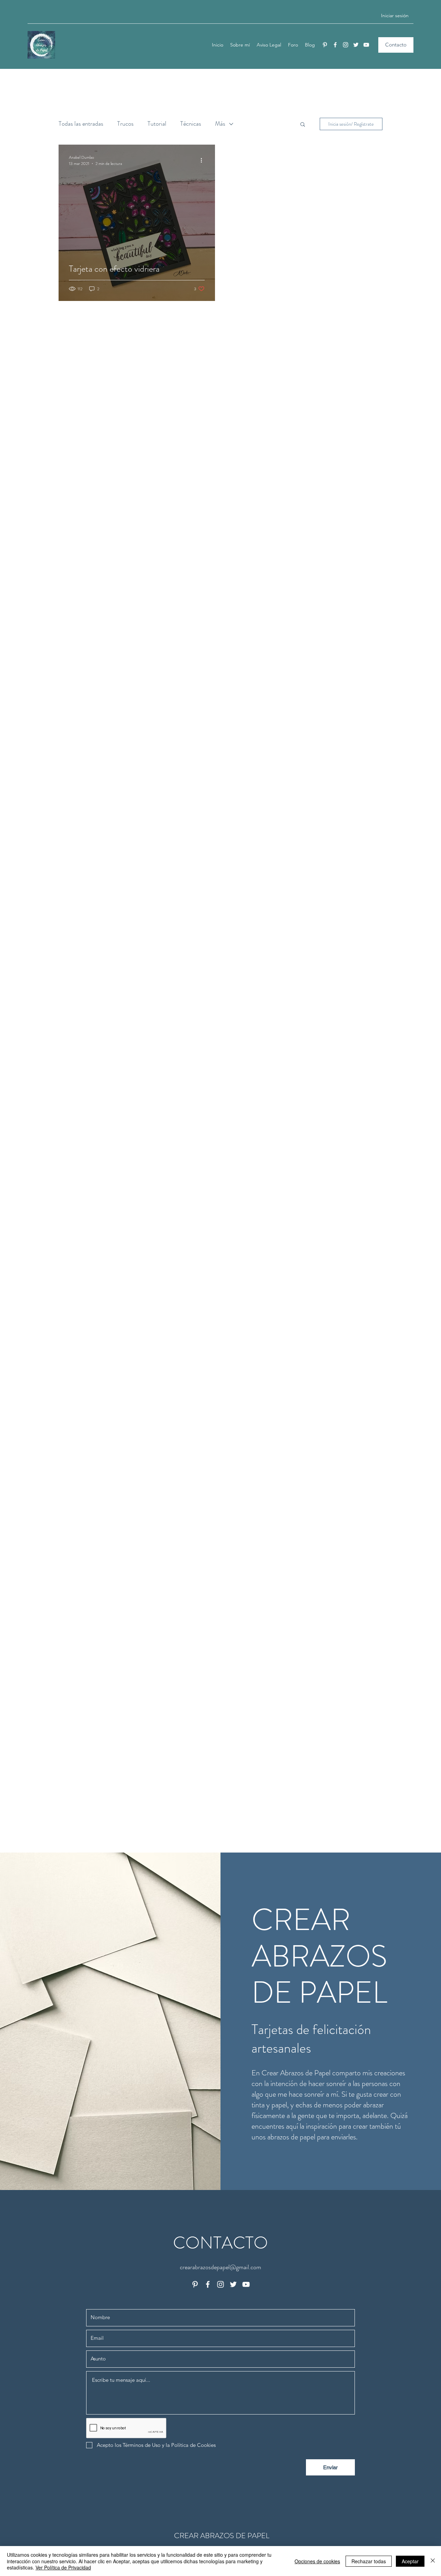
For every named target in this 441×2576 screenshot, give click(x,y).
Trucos (125, 124)
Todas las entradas (81, 124)
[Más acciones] (204, 160)
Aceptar (410, 2561)
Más (220, 124)
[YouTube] (366, 45)
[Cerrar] (433, 2561)
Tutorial (157, 124)
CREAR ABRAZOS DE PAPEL (222, 2536)
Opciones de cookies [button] (317, 2561)
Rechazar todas (369, 2561)
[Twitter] (356, 45)
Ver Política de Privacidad (63, 2567)
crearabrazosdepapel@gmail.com (220, 2267)
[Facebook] (335, 45)
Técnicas (191, 124)
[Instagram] (346, 45)
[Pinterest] (325, 45)
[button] (303, 125)
